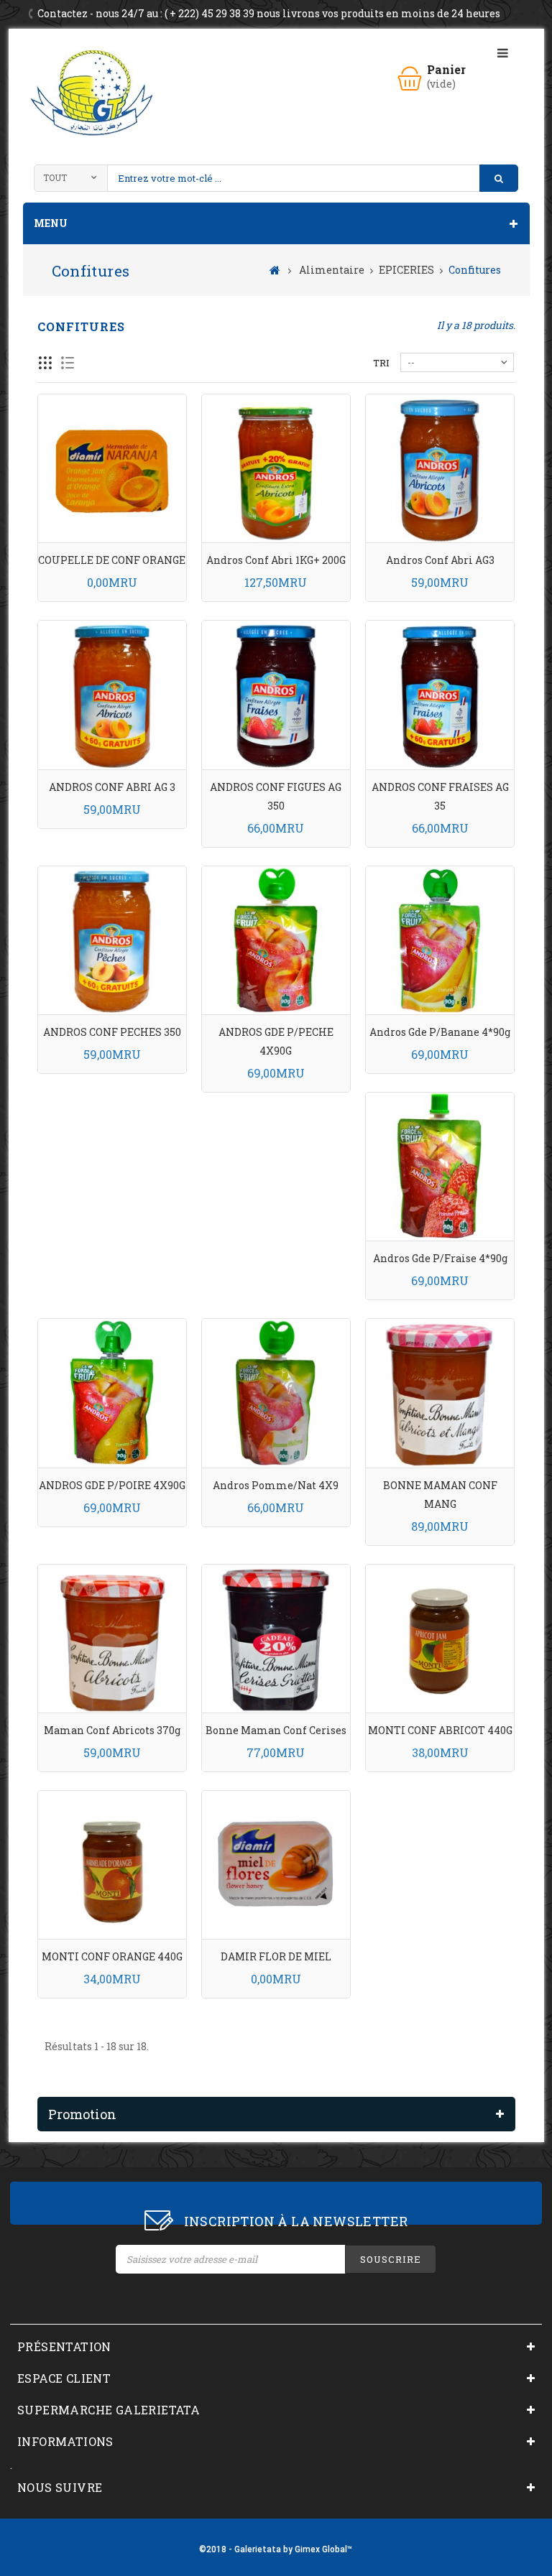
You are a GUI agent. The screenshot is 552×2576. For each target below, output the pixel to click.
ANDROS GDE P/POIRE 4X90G (112, 1485)
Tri (381, 363)
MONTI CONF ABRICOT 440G (440, 1730)
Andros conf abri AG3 (440, 560)
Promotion (82, 2114)
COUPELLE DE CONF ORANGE (112, 560)
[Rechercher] (499, 178)
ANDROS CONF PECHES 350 (112, 1032)
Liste (68, 363)
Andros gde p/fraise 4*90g (440, 1258)
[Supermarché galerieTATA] (91, 93)
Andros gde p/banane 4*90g (440, 1032)
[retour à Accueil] (275, 269)
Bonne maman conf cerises (276, 1730)
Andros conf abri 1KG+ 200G (276, 560)
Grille (46, 363)
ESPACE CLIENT (64, 2378)
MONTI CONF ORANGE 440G (112, 1956)
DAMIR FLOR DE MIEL (276, 1956)
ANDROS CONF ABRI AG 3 (112, 787)
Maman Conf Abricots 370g (112, 1730)
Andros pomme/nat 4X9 (276, 1485)
